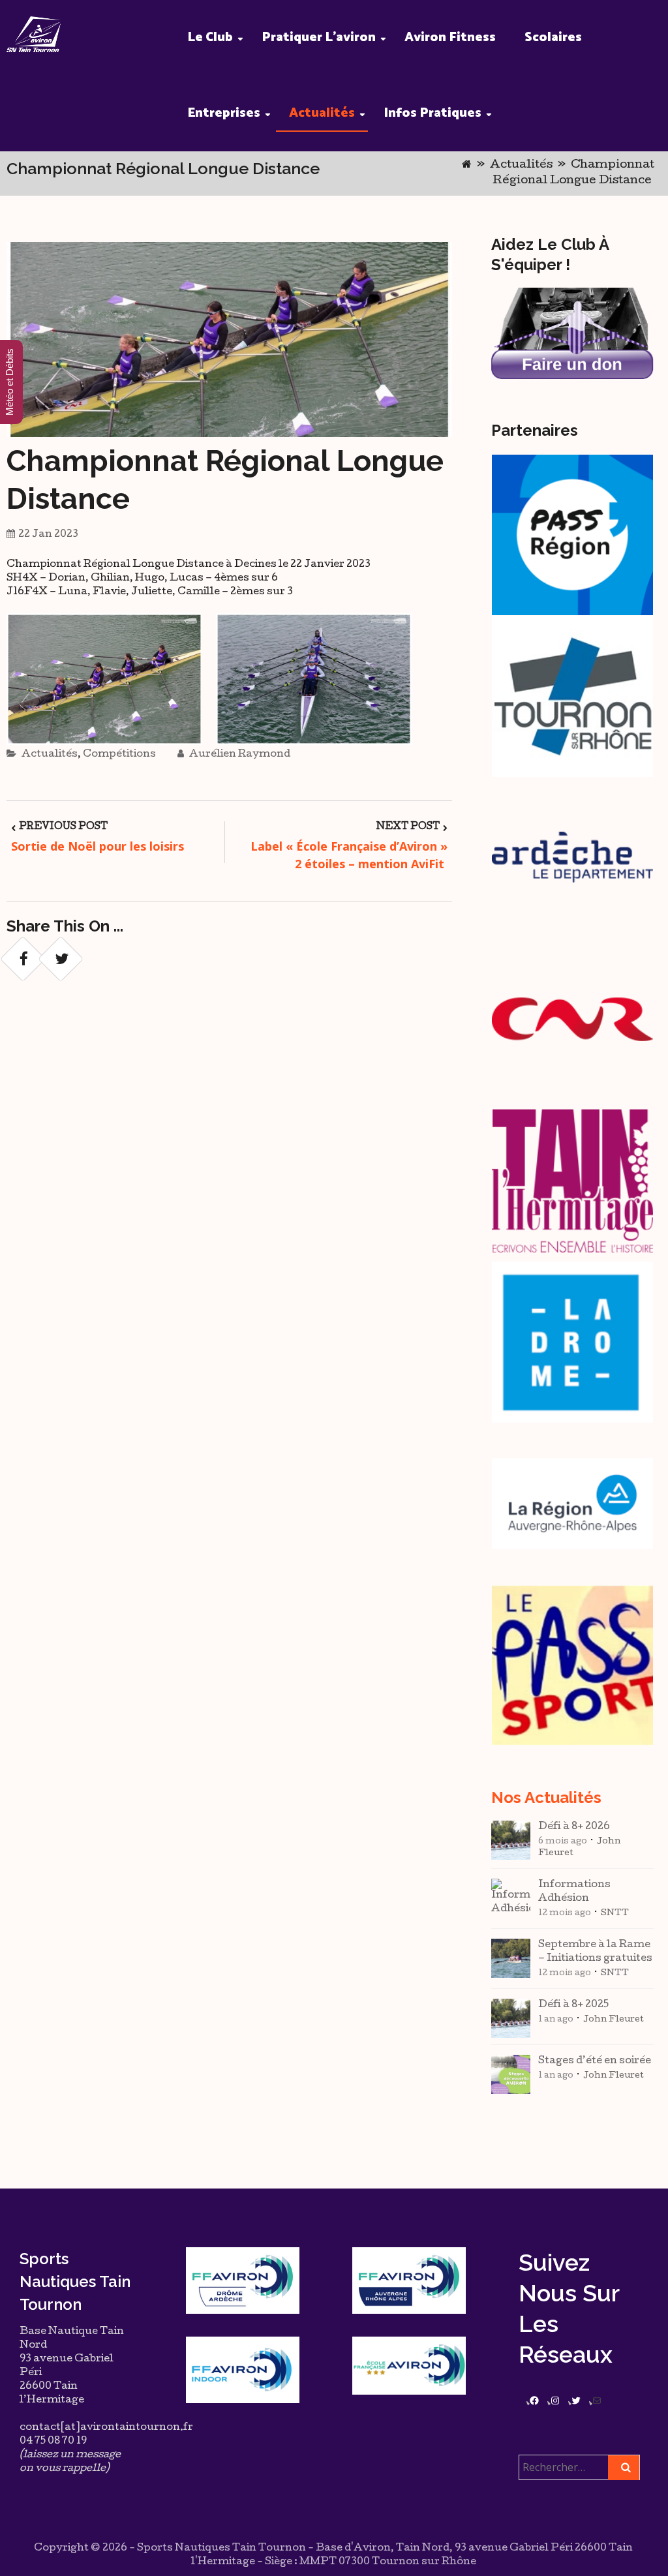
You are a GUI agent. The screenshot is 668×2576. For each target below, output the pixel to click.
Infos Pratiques (433, 113)
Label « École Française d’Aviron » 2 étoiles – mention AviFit (349, 855)
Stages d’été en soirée (595, 2061)
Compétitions (119, 755)
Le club (210, 38)
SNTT (615, 1914)
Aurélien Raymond (239, 755)
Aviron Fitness (450, 38)
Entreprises (224, 113)
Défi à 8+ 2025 (573, 2005)
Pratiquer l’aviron (319, 38)
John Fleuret (614, 2020)
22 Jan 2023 (48, 535)
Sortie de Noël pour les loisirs (98, 846)
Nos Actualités (546, 1797)
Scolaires (553, 38)
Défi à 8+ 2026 (574, 1827)
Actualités (322, 113)
